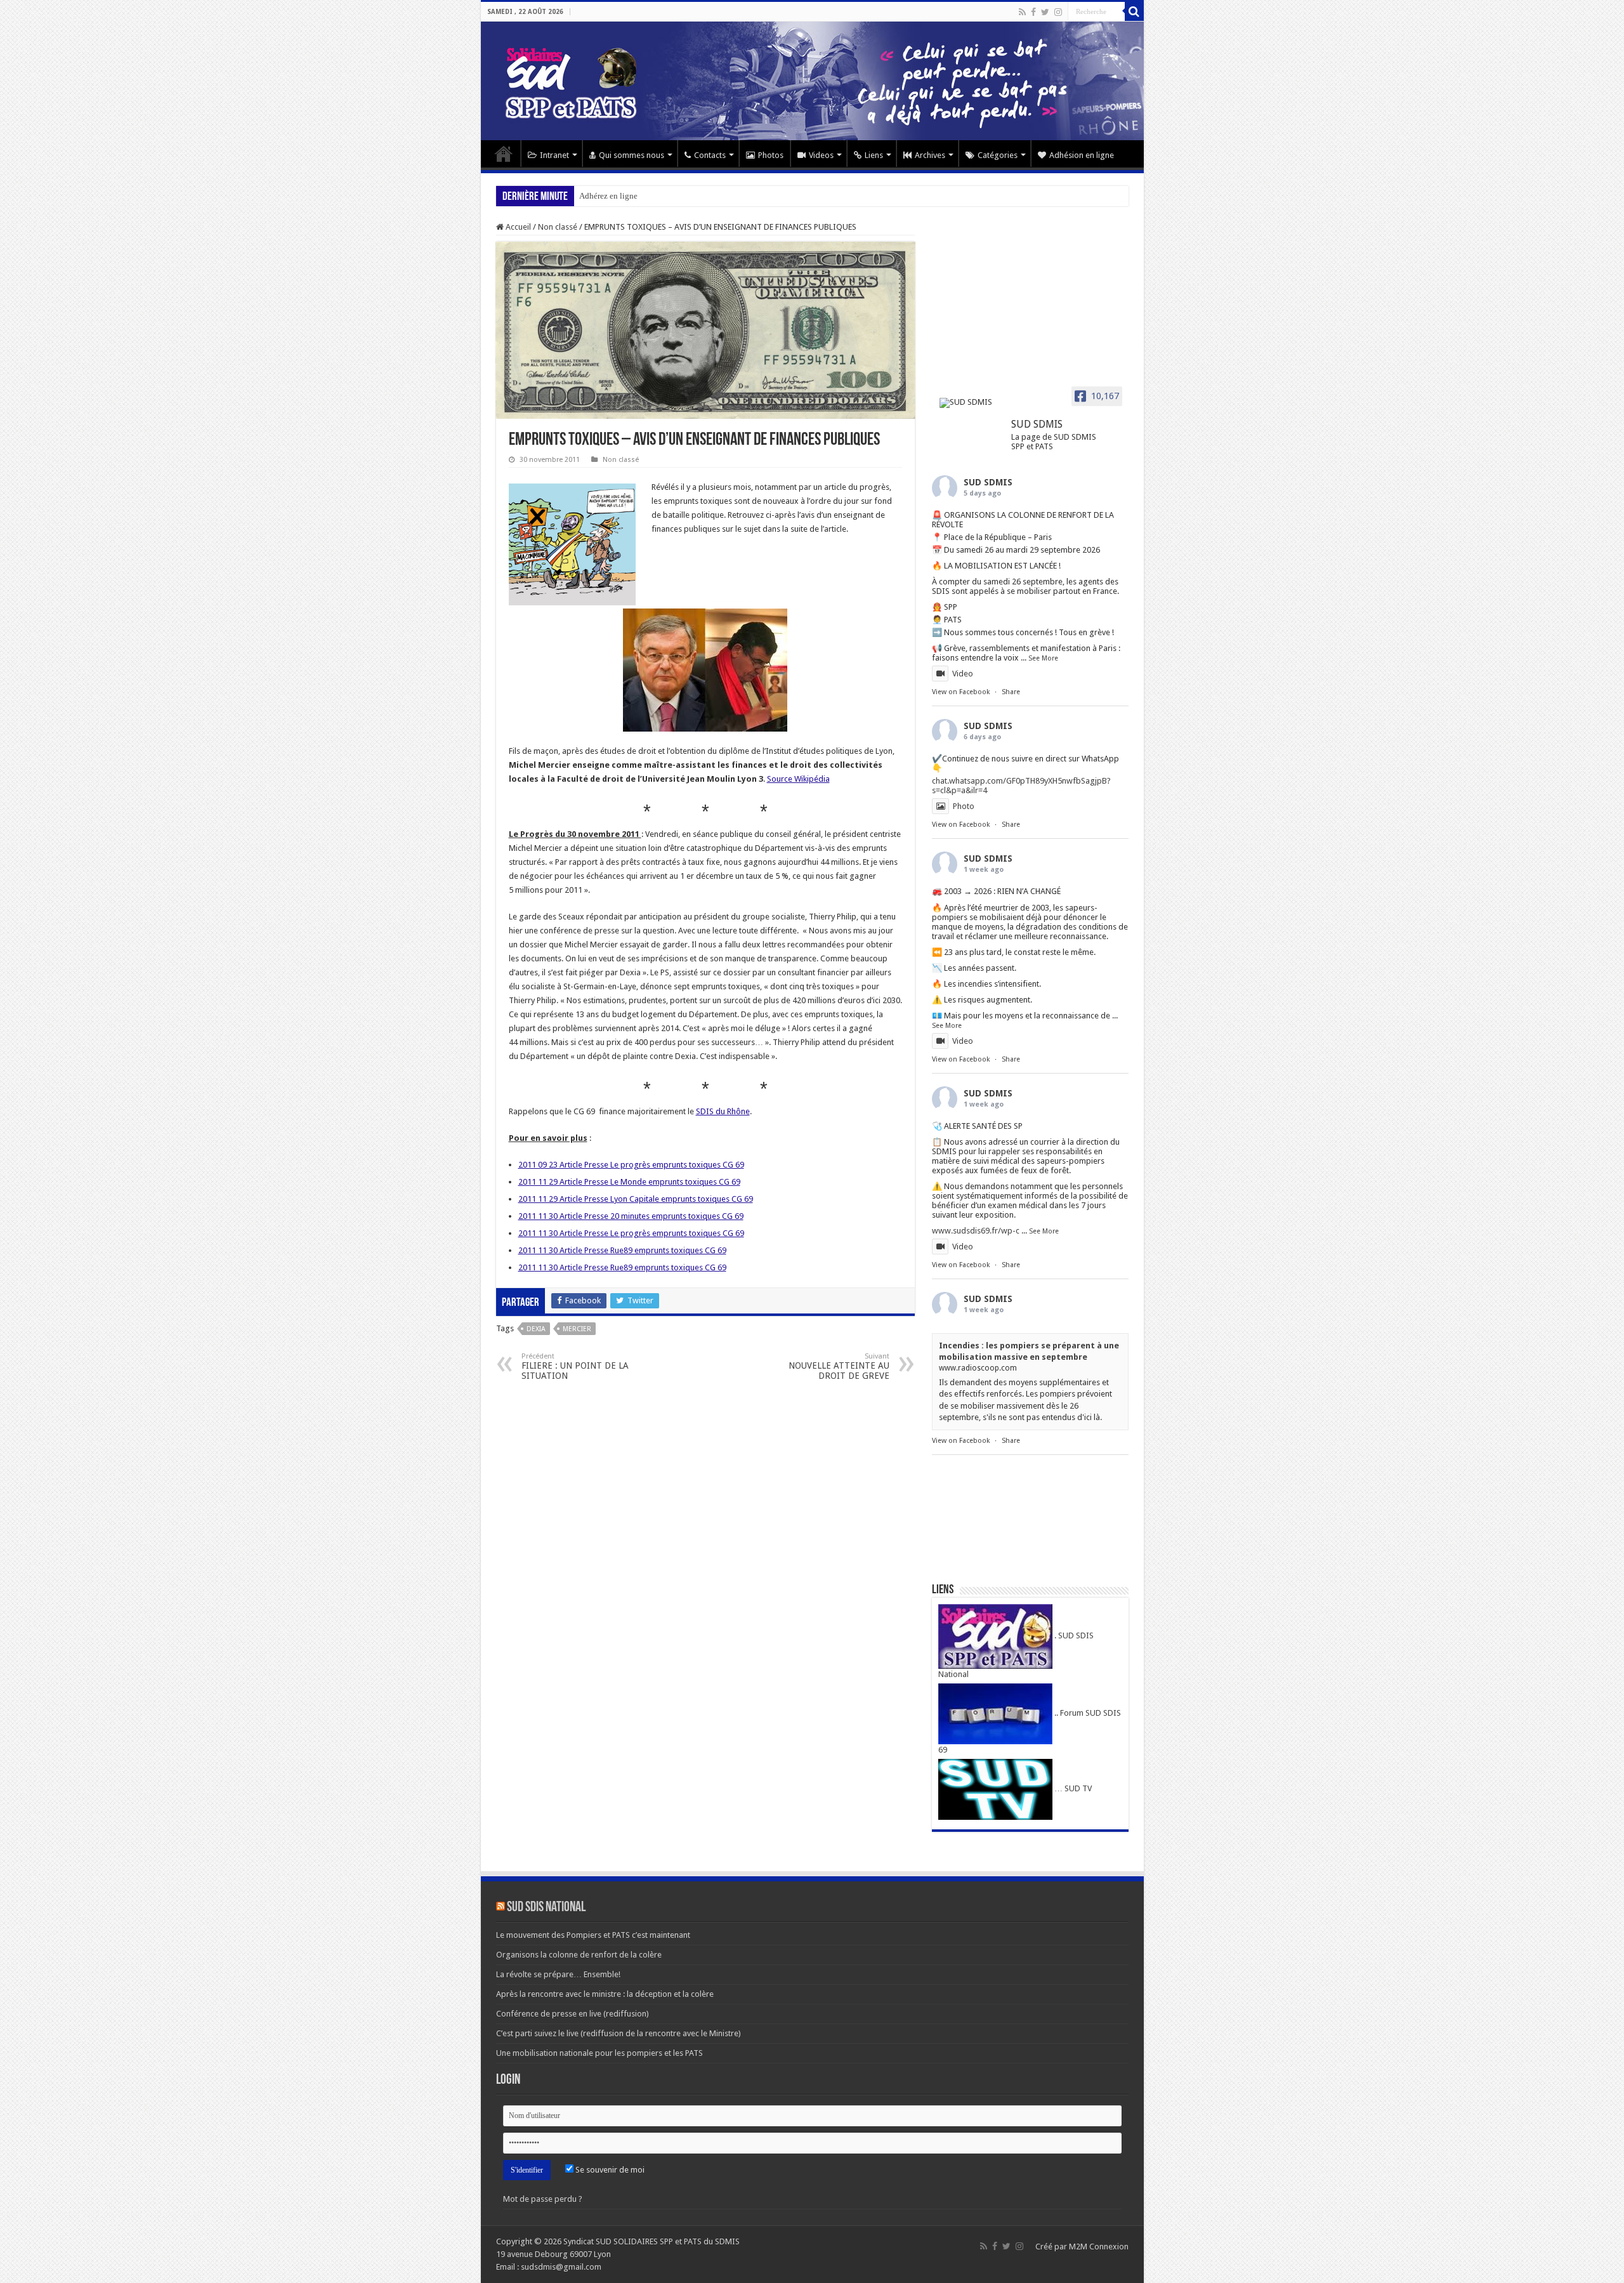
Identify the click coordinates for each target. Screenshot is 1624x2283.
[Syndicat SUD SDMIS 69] (812, 81)
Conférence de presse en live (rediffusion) (573, 2014)
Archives (930, 155)
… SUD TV (1072, 1788)
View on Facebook (961, 692)
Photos (771, 155)
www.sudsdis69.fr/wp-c (976, 1231)
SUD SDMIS (988, 482)
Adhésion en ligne (1082, 155)
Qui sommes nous (632, 155)
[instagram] (1058, 12)
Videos (821, 155)
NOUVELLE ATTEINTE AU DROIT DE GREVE (839, 1366)
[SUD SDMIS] (970, 403)
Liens (874, 155)
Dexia (536, 1329)
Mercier (577, 1329)
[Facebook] (1033, 12)
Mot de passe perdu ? (543, 2199)
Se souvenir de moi (609, 2170)
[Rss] (1022, 12)
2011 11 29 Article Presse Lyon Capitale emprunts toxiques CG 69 (636, 1199)
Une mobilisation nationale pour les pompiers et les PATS (599, 2053)
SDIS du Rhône (723, 1111)
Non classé (558, 227)
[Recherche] (1134, 11)
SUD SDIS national (546, 1908)
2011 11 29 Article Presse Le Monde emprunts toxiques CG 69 (629, 1182)
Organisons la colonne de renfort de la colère (579, 1955)
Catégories (998, 155)
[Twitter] (1045, 12)
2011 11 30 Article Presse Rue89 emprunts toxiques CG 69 (622, 1250)
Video (963, 674)
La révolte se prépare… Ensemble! (558, 1974)
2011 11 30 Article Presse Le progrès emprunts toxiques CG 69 (631, 1233)
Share (1011, 692)
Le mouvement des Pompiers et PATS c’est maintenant (593, 1935)
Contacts (710, 155)
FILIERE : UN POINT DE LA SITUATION (575, 1366)
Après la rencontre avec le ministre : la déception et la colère (605, 1994)
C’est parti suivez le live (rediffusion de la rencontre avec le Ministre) (619, 2033)
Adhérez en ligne (608, 196)
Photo (964, 806)
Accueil (504, 154)
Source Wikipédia (798, 779)
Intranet (554, 155)
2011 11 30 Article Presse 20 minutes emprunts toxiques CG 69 (631, 1216)
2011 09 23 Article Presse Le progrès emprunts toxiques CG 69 (631, 1165)
